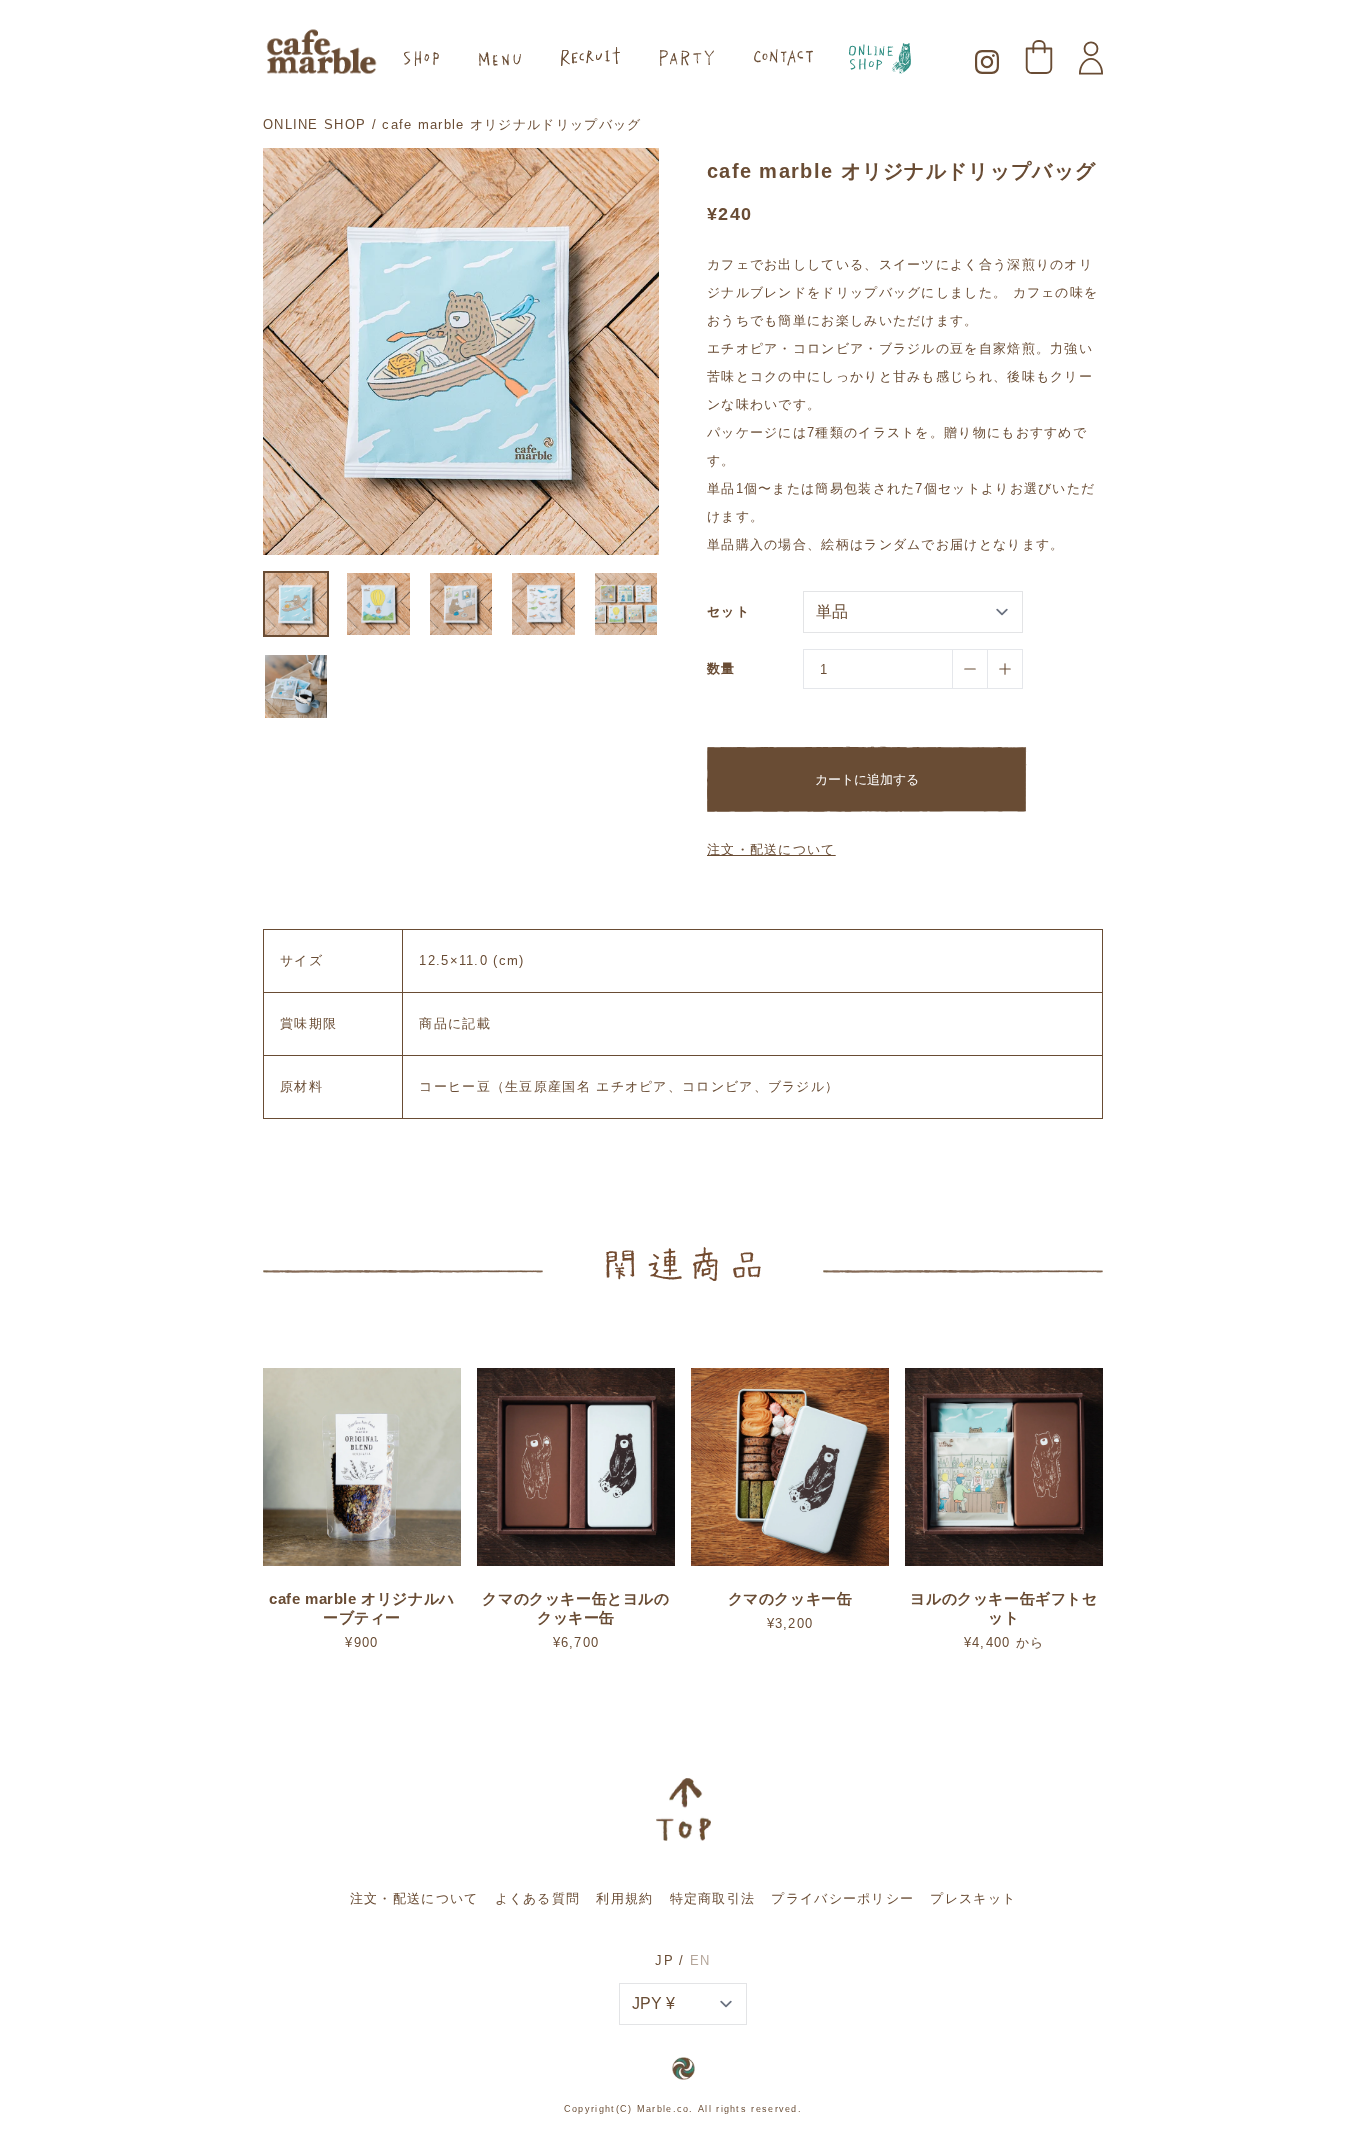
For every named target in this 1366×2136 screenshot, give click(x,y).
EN (700, 1960)
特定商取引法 (713, 1898)
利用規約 (624, 1898)
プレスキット (973, 1898)
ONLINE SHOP (314, 124)
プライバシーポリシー (842, 1898)
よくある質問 (538, 1898)
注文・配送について (771, 849)
